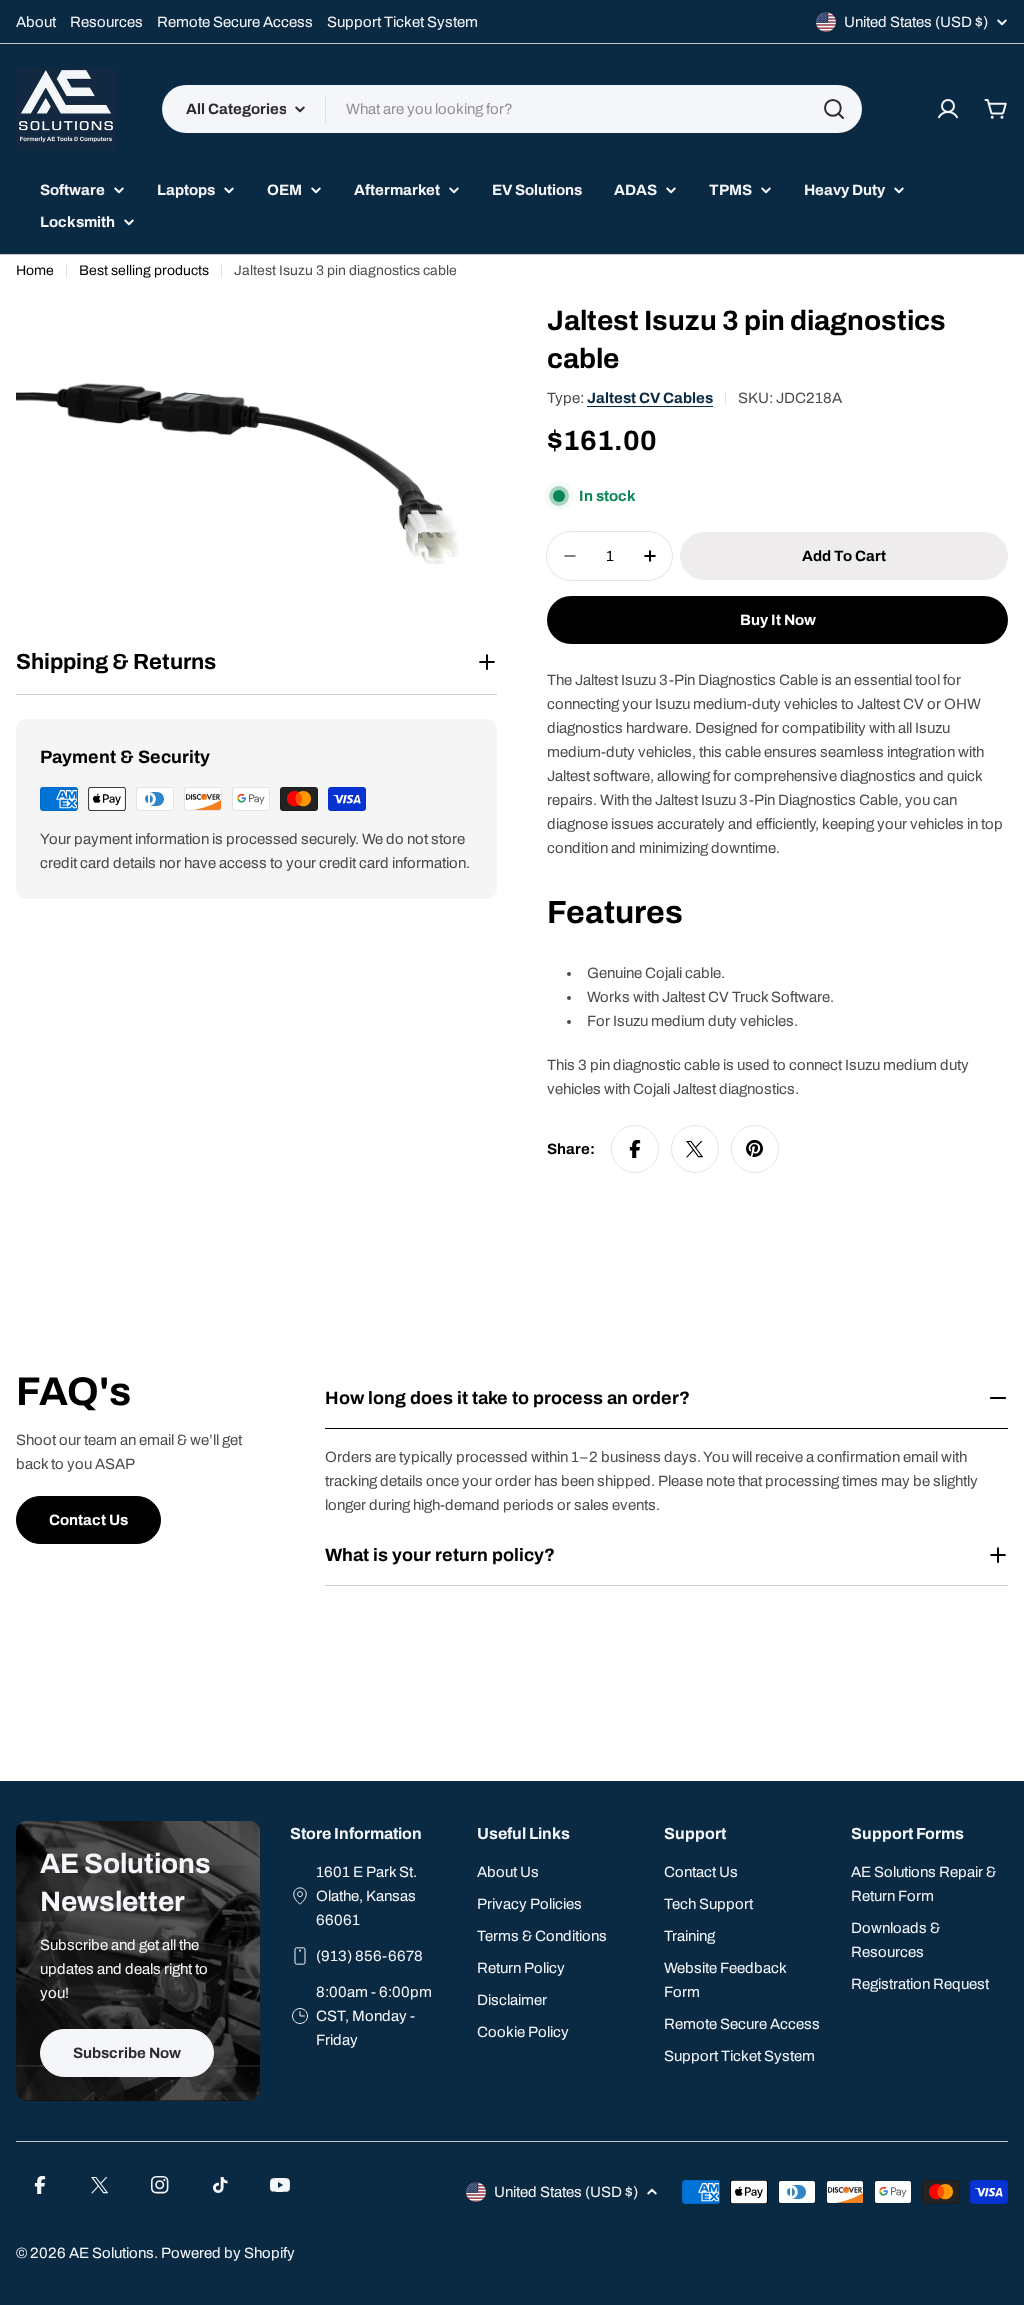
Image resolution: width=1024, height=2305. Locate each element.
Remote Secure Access (235, 22)
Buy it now (778, 620)
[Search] (834, 109)
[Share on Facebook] (635, 1149)
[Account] (948, 109)
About (36, 22)
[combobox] (512, 109)
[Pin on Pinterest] (755, 1149)
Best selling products (144, 270)
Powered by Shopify (228, 2253)
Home (35, 270)
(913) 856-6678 (369, 1956)
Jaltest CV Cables (650, 398)
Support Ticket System (402, 22)
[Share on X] (695, 1149)
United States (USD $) (916, 22)
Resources (106, 22)
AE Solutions (111, 2253)
